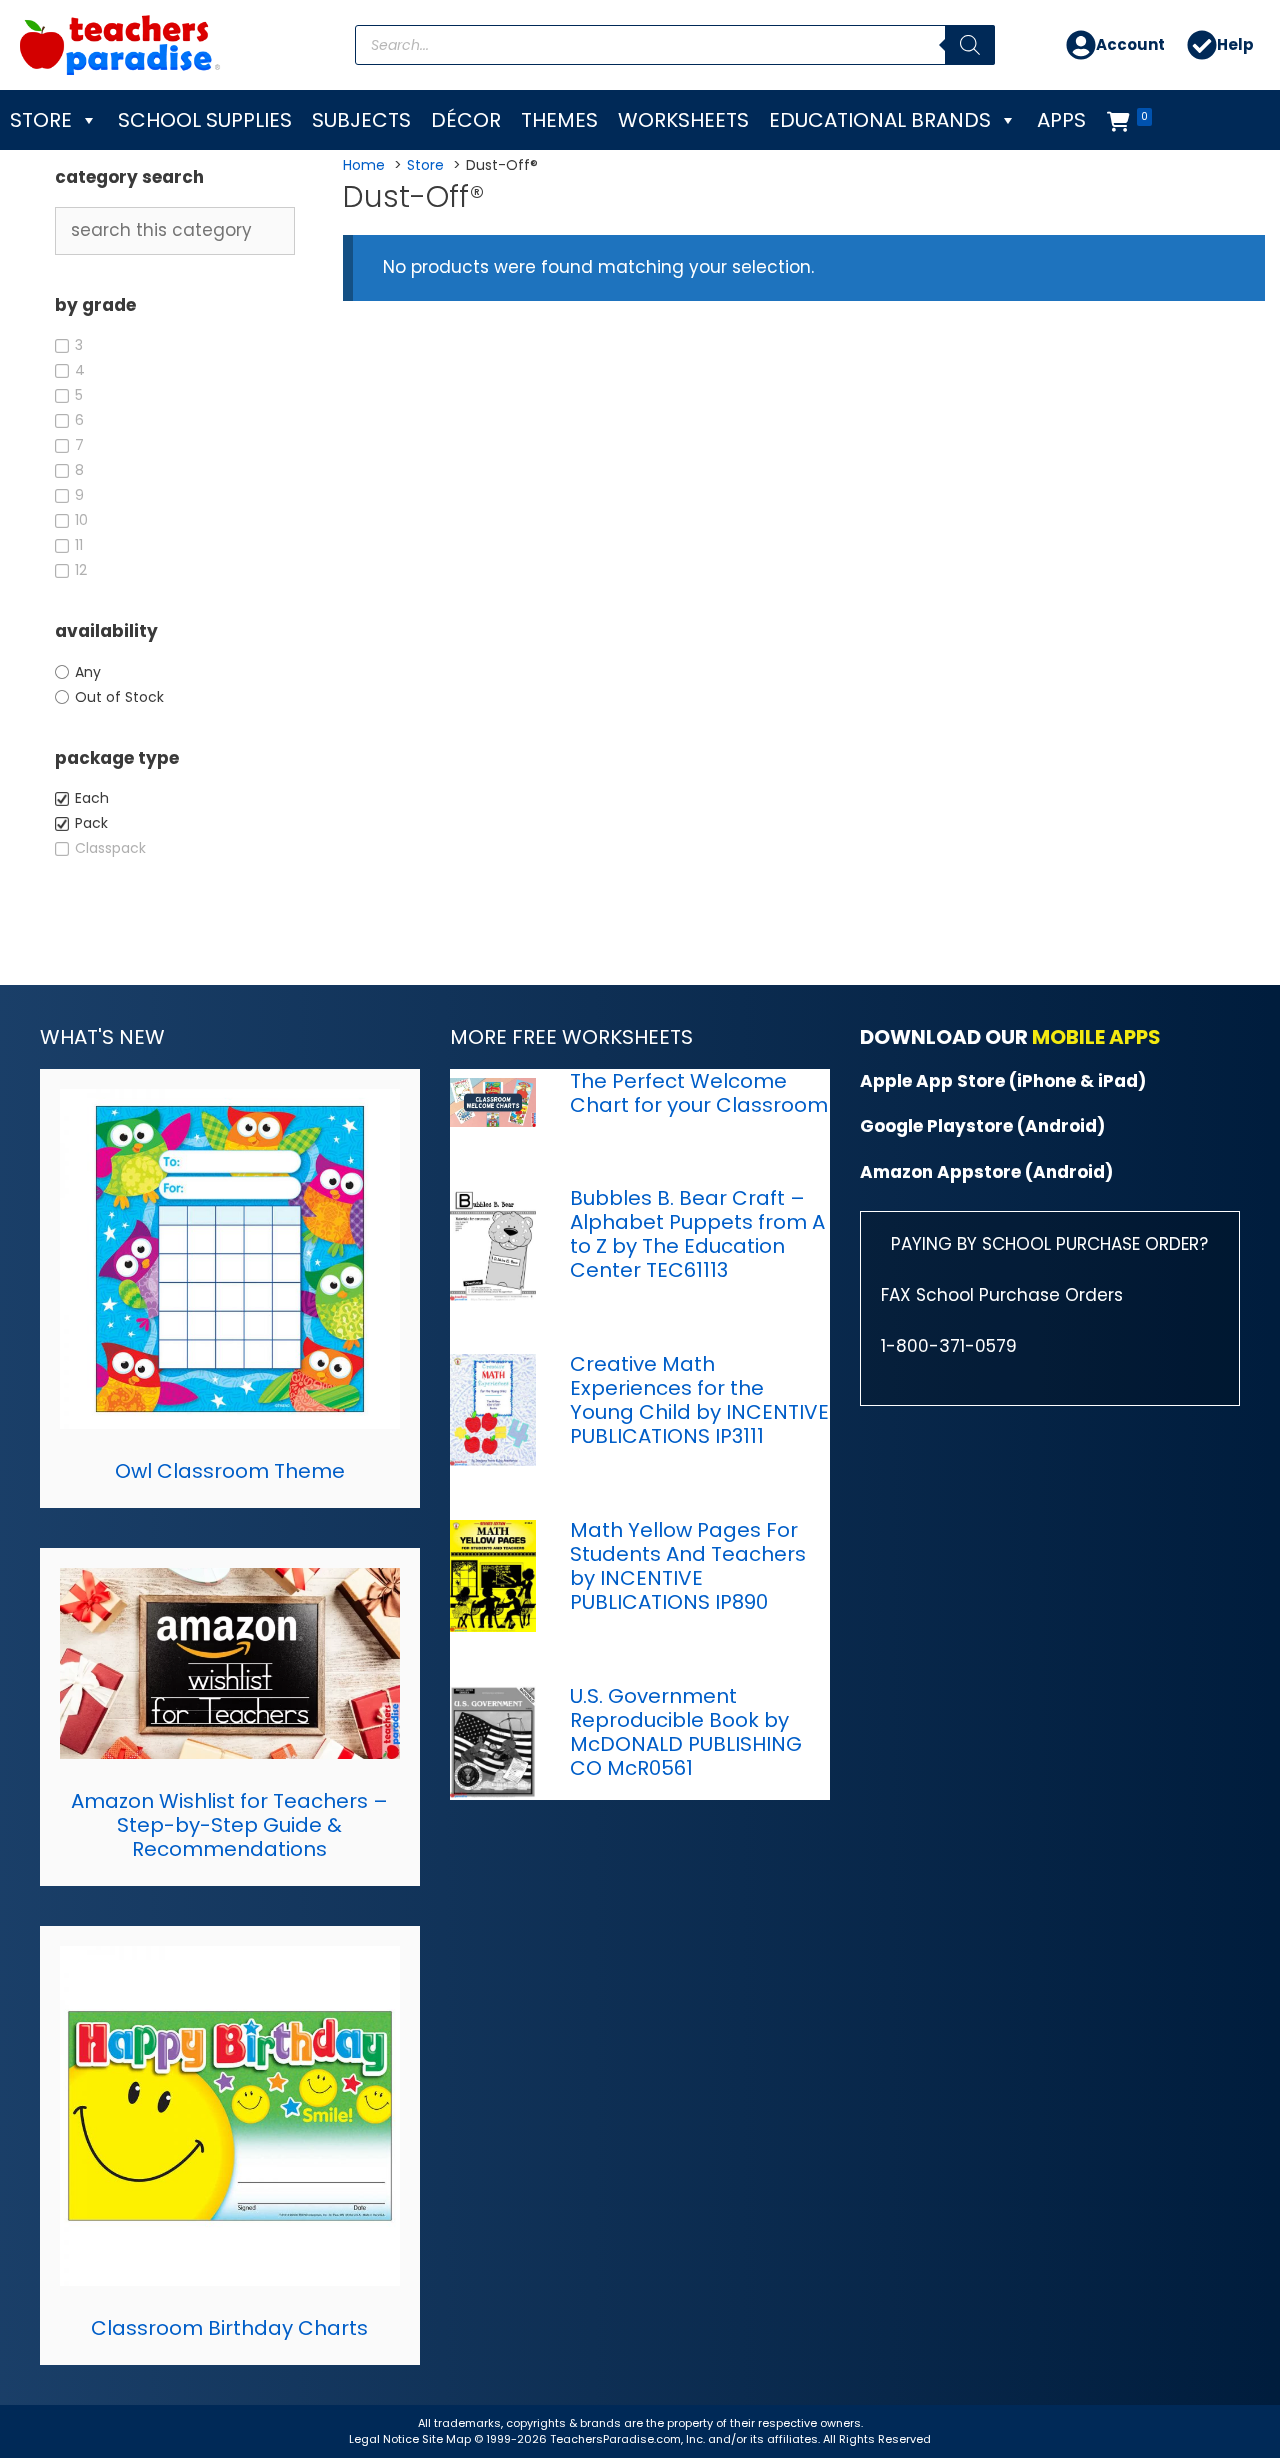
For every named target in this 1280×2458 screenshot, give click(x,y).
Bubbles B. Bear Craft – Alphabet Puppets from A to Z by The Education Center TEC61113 (697, 1234)
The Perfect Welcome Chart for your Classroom (699, 1093)
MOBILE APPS (1096, 1037)
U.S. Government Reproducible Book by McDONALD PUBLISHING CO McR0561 (686, 1732)
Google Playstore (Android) (982, 1126)
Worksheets (683, 120)
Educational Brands (880, 120)
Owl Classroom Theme (230, 1471)
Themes (559, 120)
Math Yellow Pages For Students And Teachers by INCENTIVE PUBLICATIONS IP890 (688, 1566)
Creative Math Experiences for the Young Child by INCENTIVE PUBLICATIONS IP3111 (699, 1400)
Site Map (448, 2439)
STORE (41, 120)
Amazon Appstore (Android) (986, 1172)
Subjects (361, 120)
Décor (466, 120)
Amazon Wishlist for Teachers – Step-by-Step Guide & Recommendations (229, 1825)
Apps (1061, 120)
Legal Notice (384, 2439)
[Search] (970, 45)
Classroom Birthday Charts (229, 2328)
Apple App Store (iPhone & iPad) (1003, 1081)
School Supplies (205, 120)
